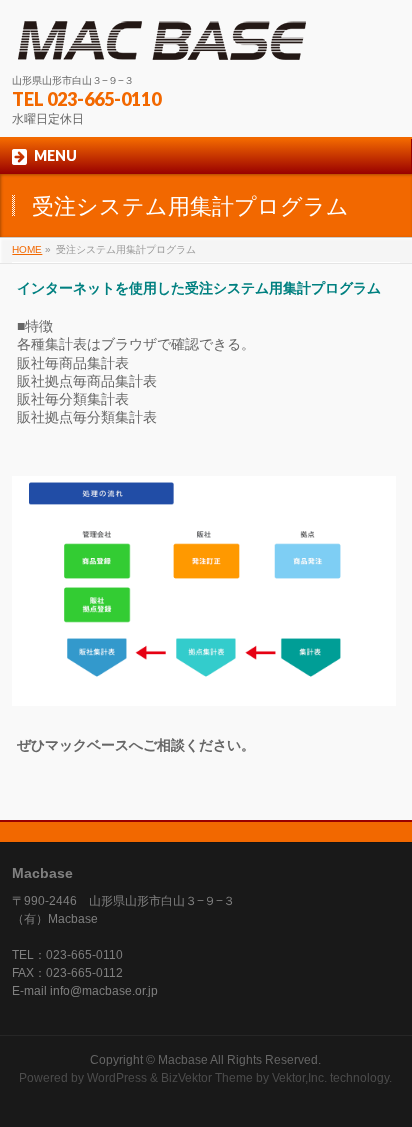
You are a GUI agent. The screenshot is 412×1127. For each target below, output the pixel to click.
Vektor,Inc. (299, 1078)
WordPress (117, 1078)
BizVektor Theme (207, 1078)
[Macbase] (162, 40)
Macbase (183, 1060)
